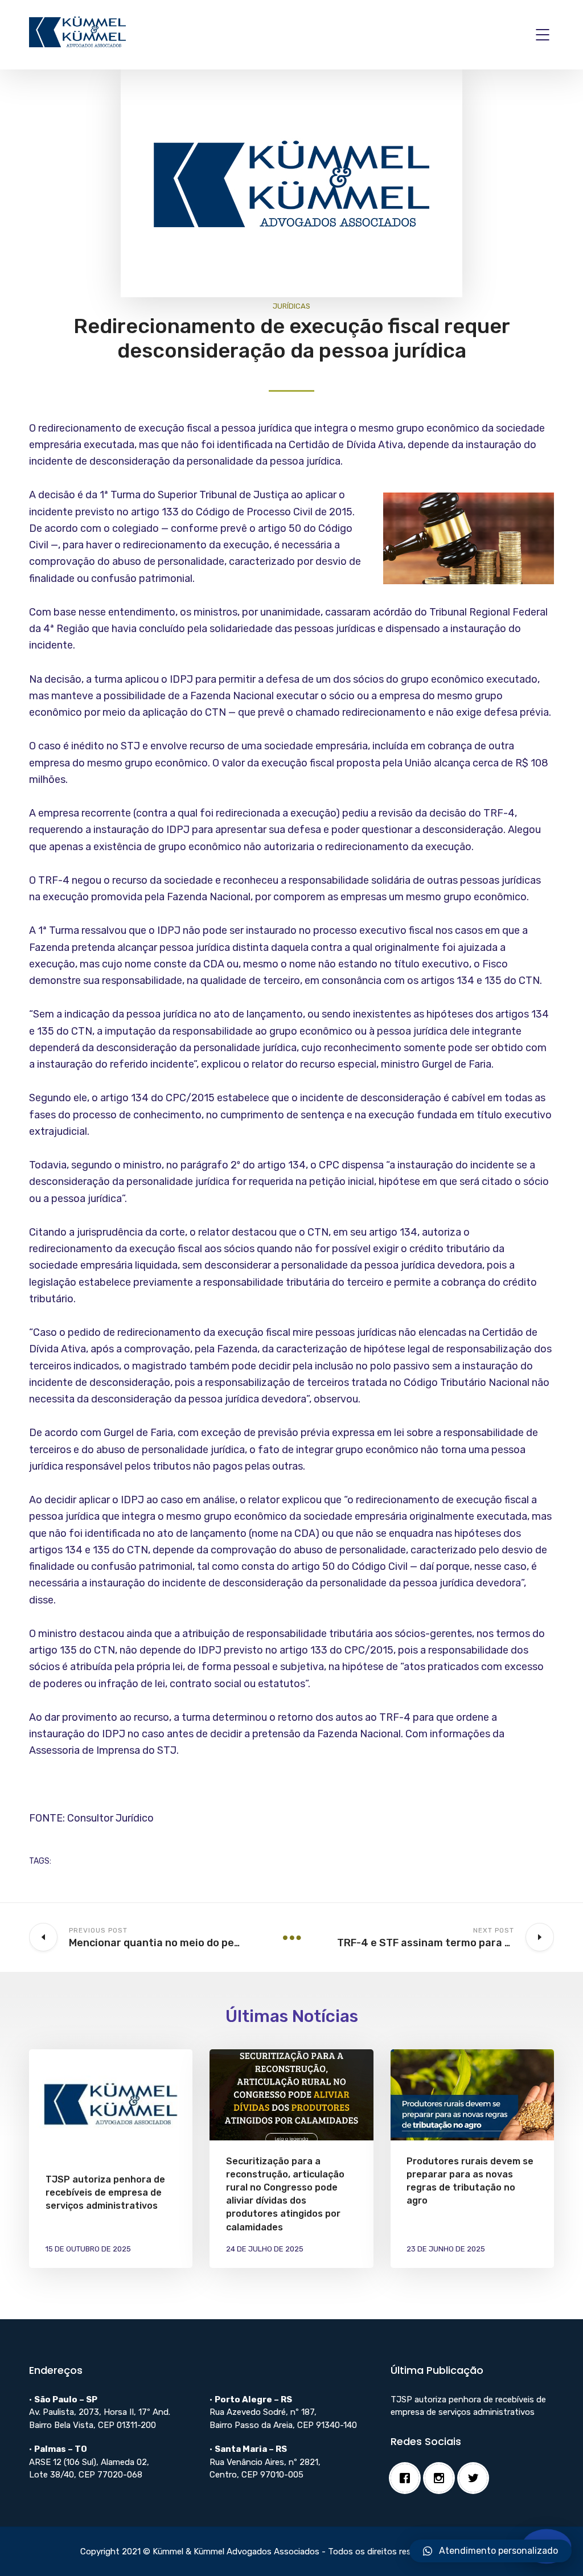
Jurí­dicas (291, 306)
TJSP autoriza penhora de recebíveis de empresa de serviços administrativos (105, 2193)
